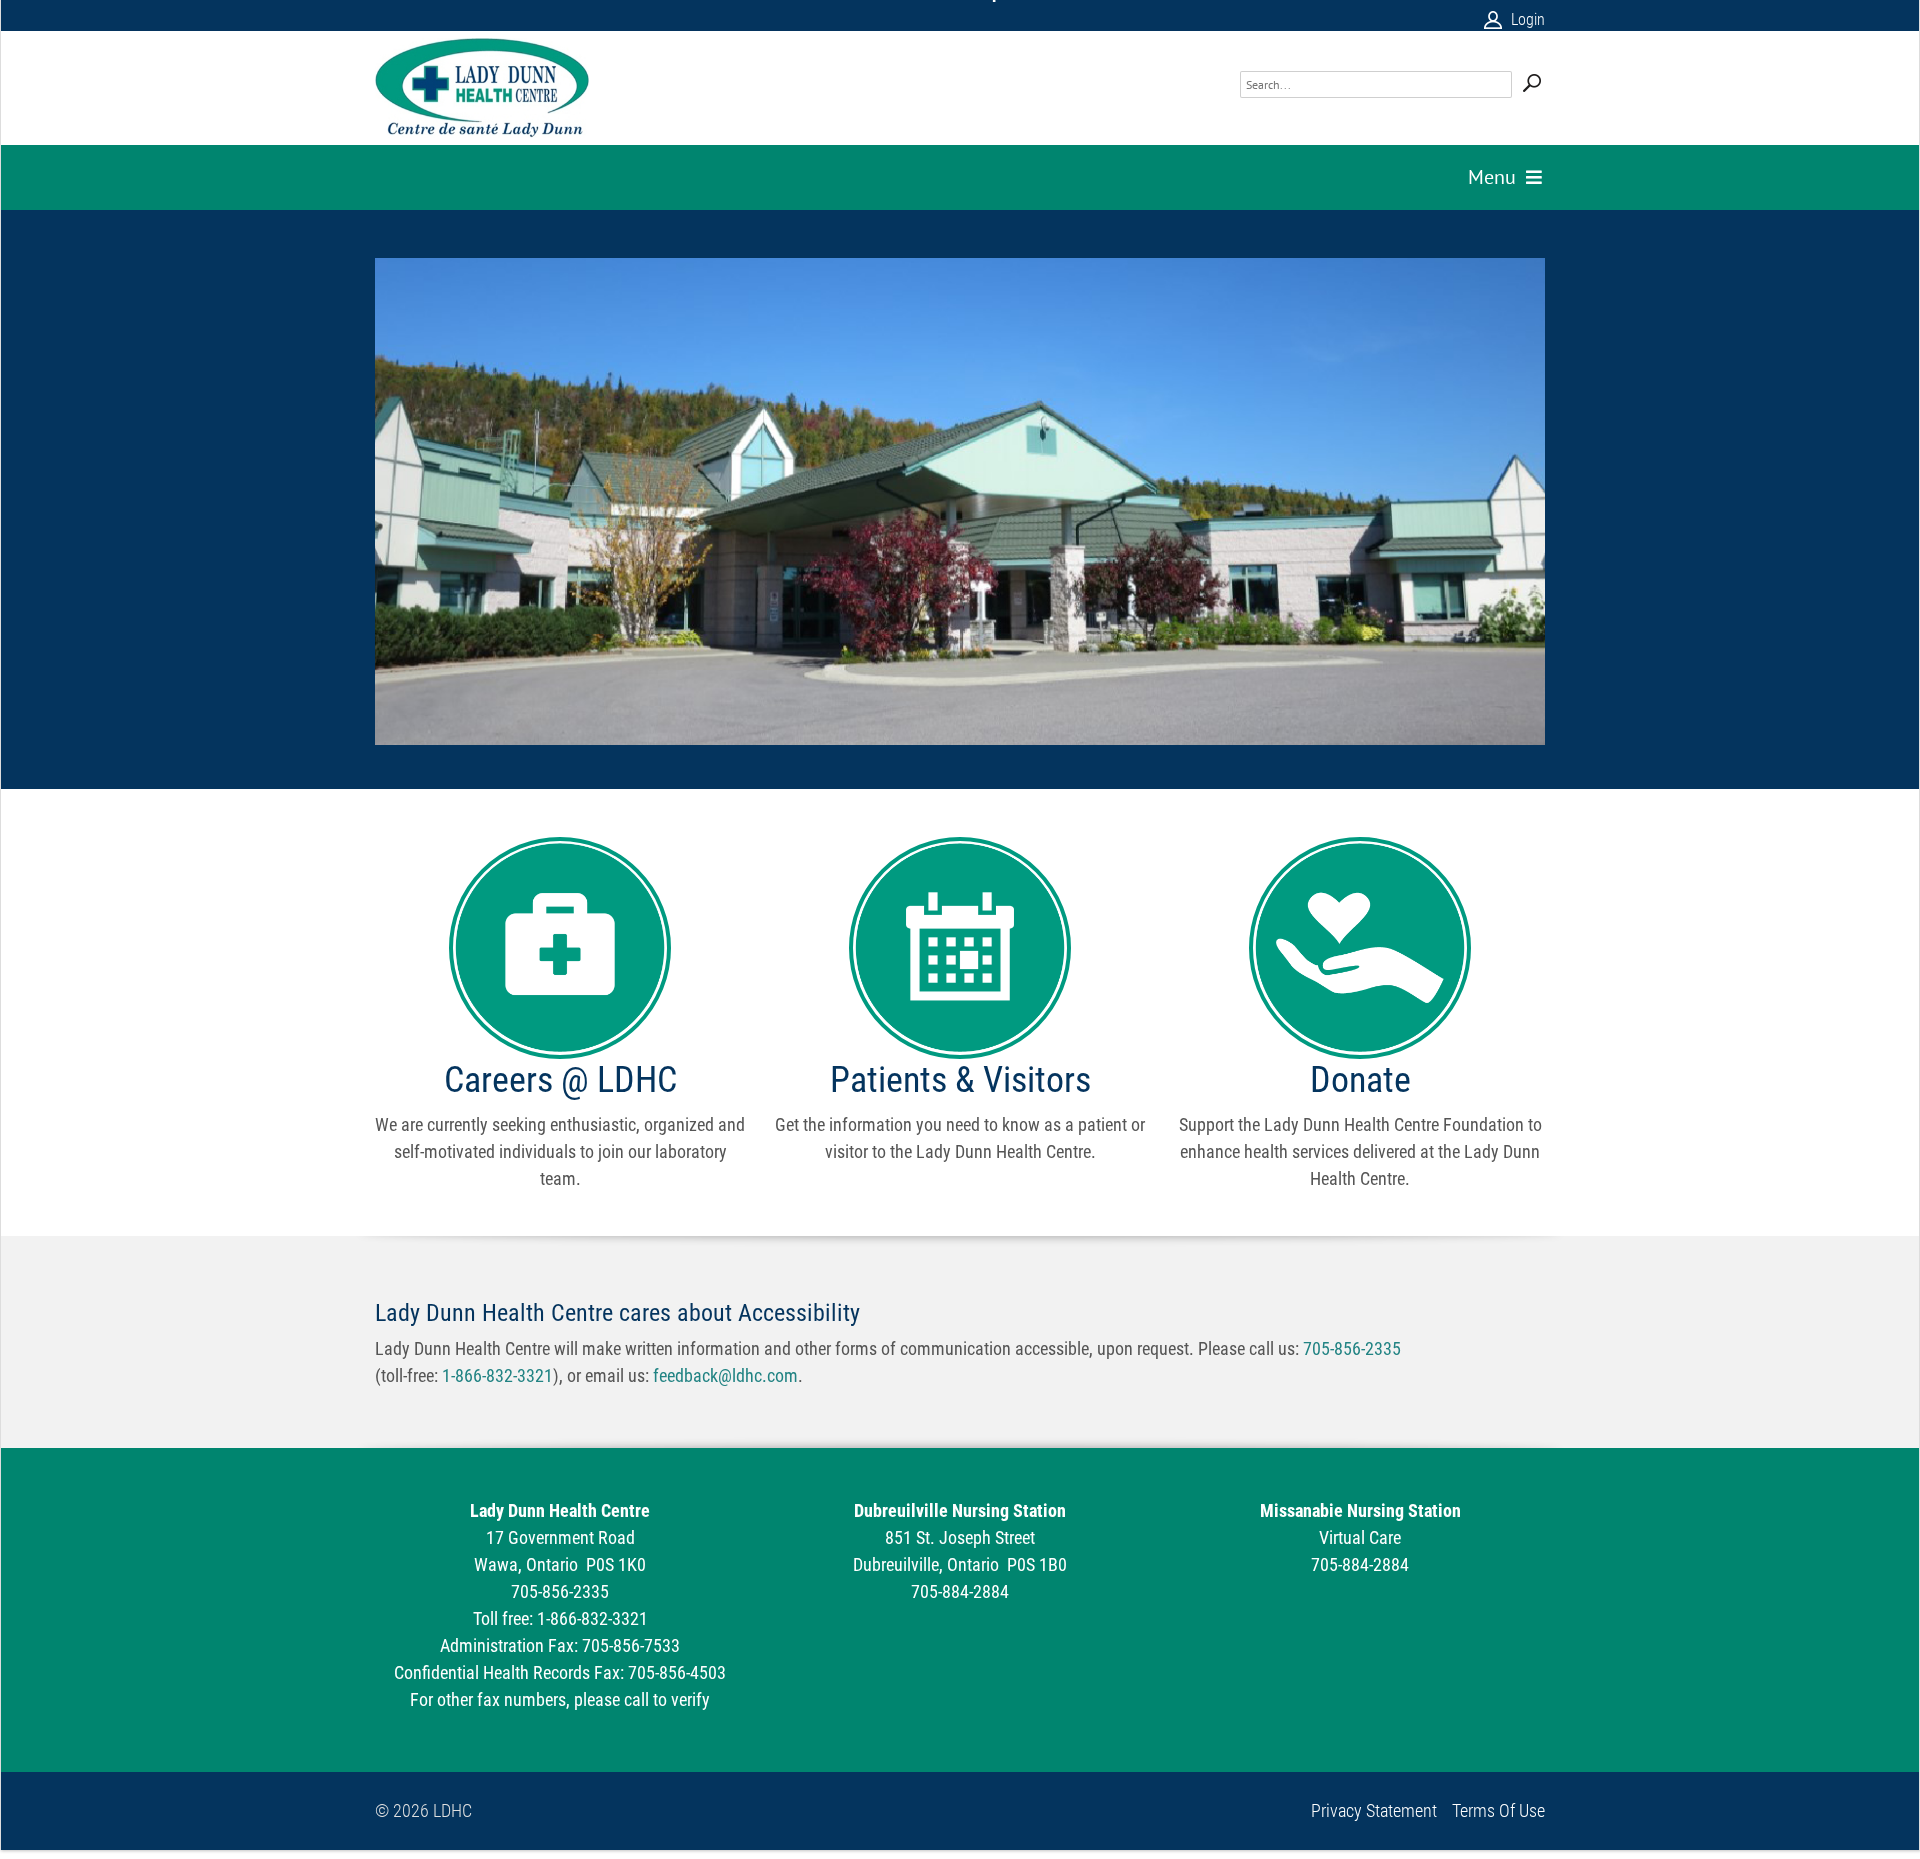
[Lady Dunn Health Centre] (482, 88)
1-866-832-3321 (497, 1375)
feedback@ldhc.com (725, 1375)
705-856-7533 (631, 1645)
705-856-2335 (1352, 1348)
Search (1531, 71)
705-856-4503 (677, 1672)
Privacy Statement (1374, 1811)
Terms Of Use (1498, 1811)
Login (1528, 19)
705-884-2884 (960, 1591)
